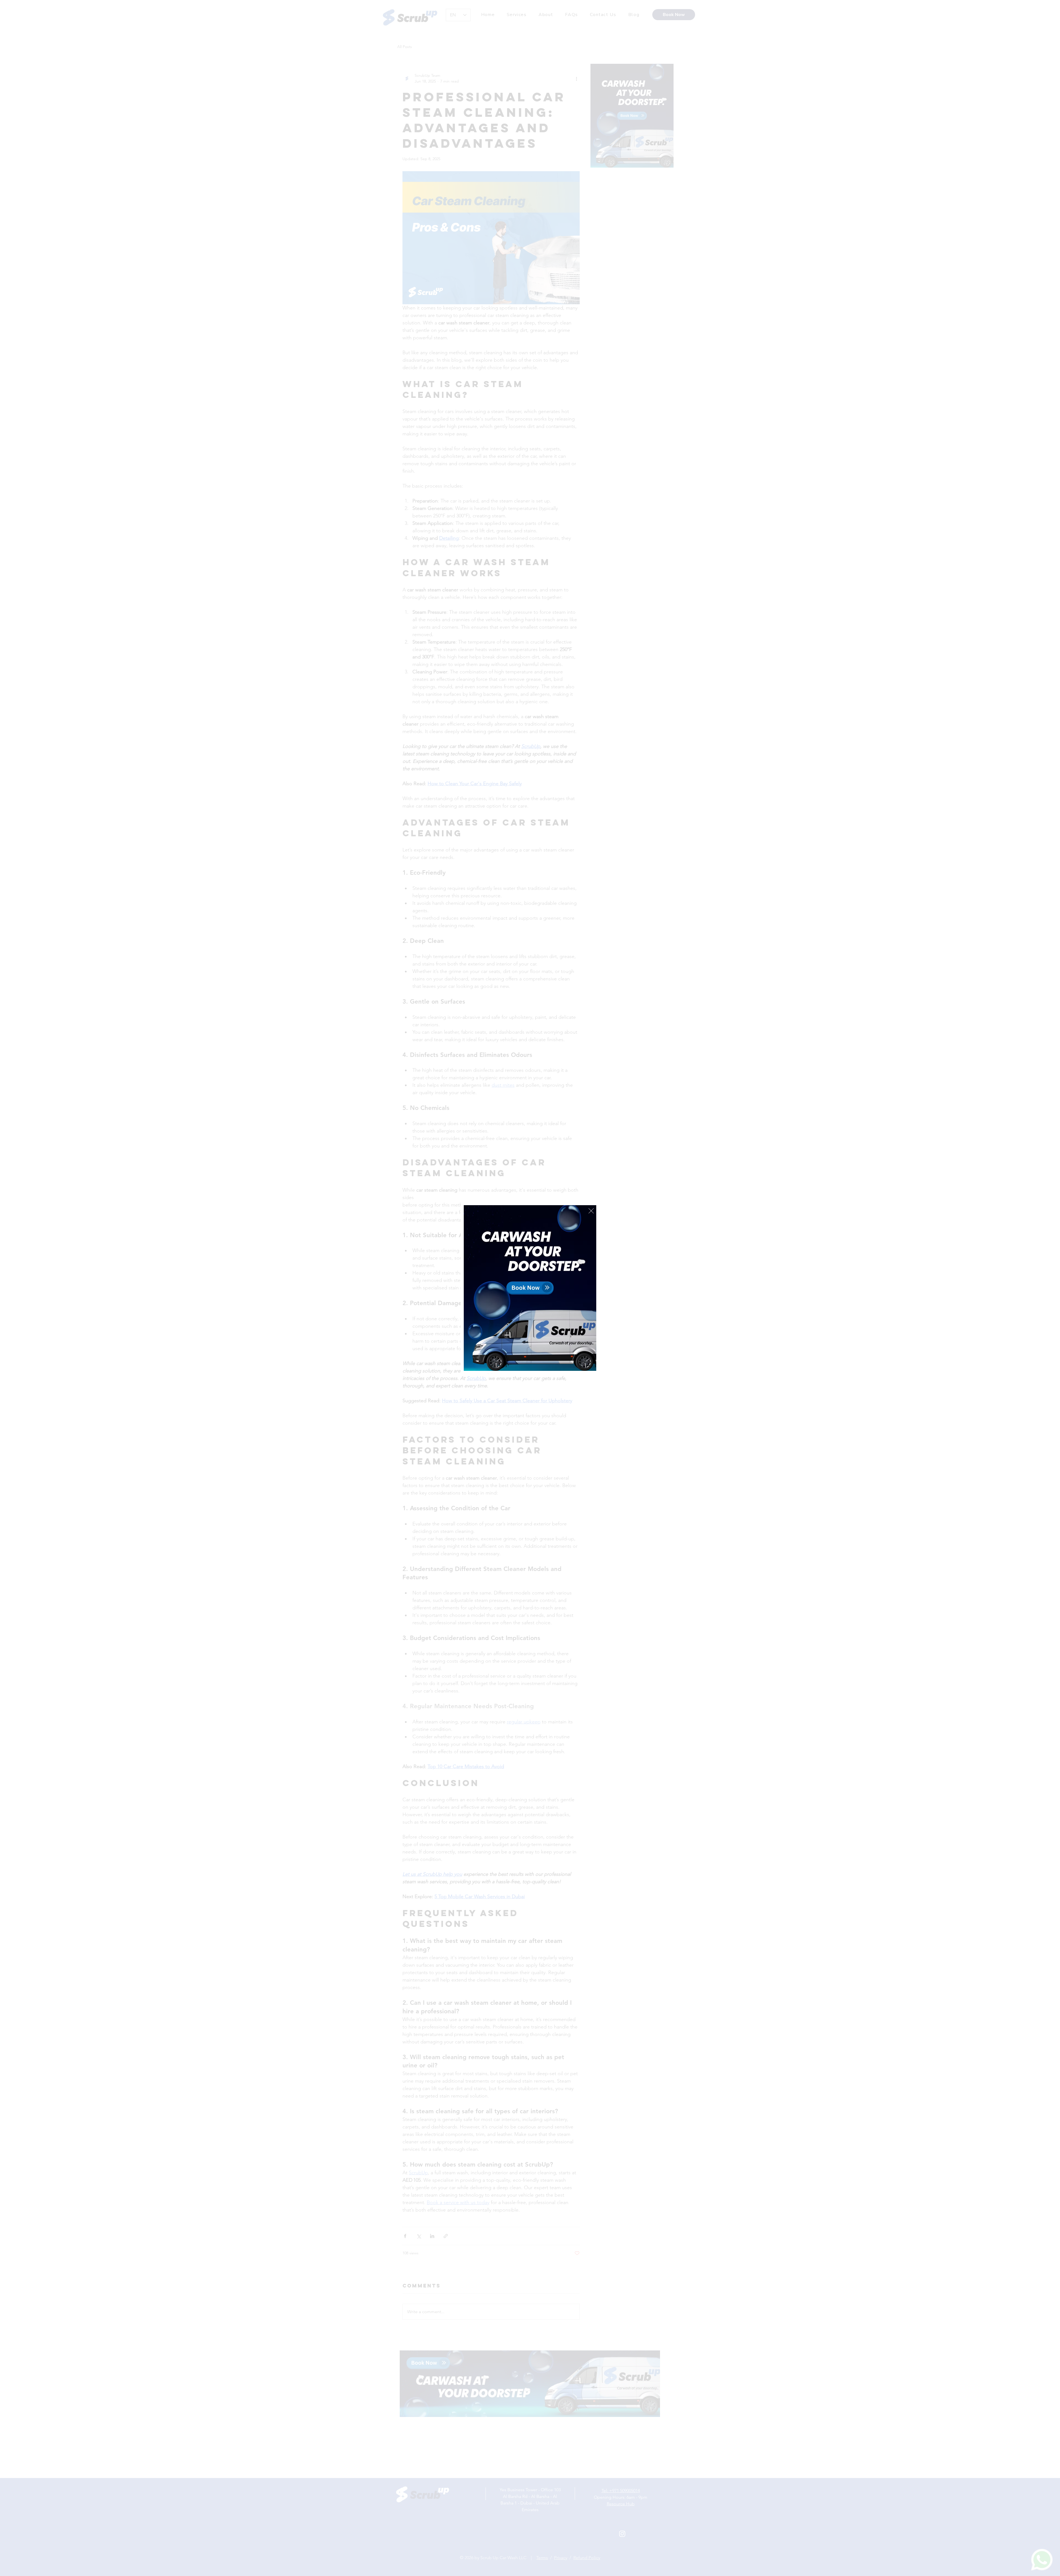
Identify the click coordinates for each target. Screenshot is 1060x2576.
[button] (591, 1211)
